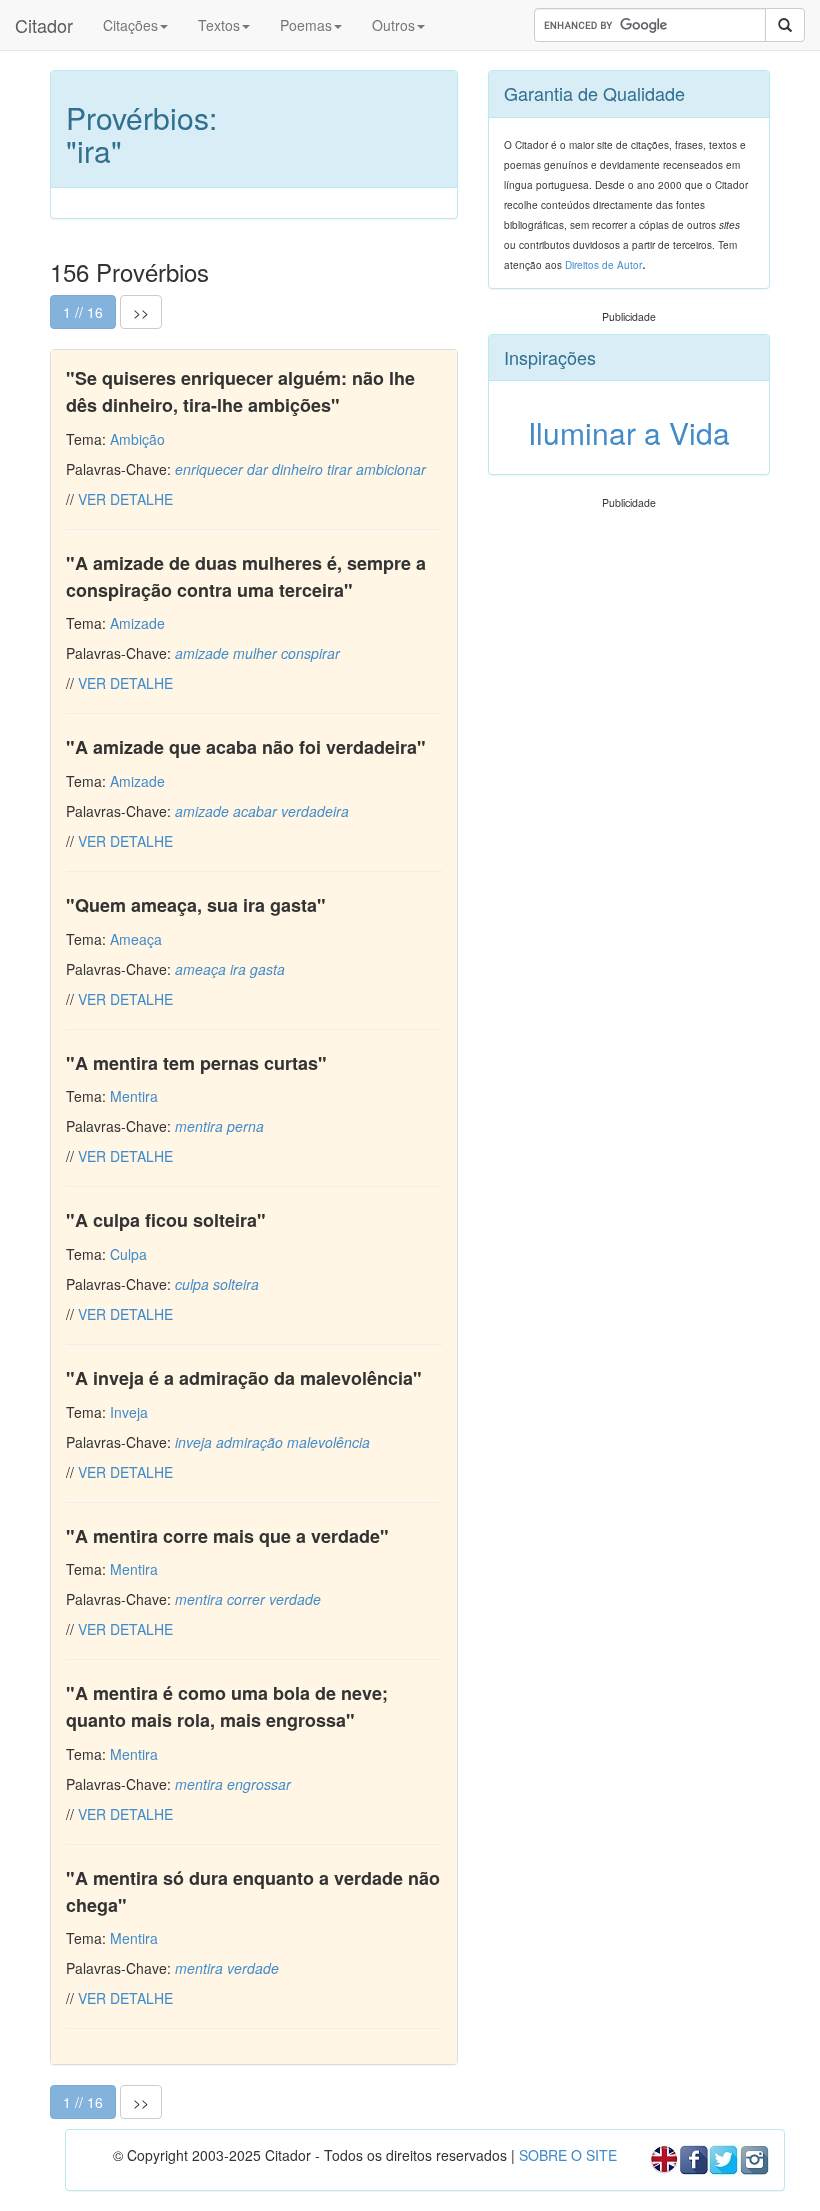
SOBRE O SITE (568, 2155)
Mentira (134, 1096)
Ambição (137, 439)
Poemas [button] (306, 25)
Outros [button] (393, 25)
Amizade (137, 623)
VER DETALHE (125, 499)
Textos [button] (219, 25)
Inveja (129, 1412)
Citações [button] (130, 25)
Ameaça (136, 939)
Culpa (128, 1254)
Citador (44, 25)
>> (141, 312)
